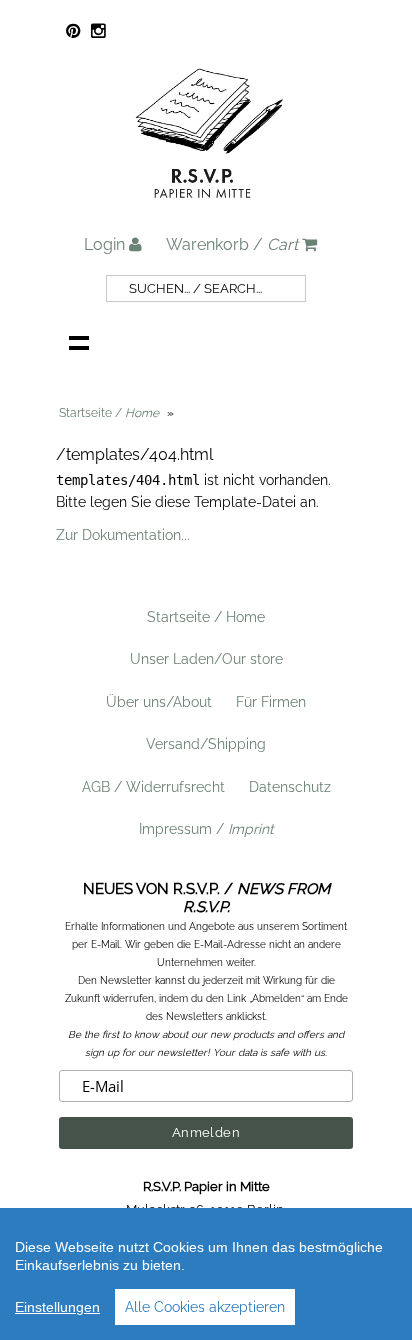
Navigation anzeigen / (79, 342)
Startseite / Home (206, 617)
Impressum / (206, 829)
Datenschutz (290, 787)
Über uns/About (159, 702)
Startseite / (109, 413)
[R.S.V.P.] (209, 207)
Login (106, 244)
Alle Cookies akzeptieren (205, 1307)
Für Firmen (271, 702)
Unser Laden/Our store (206, 659)
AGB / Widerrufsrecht (153, 787)
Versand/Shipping (206, 744)
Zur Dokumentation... (123, 535)
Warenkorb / (232, 244)
